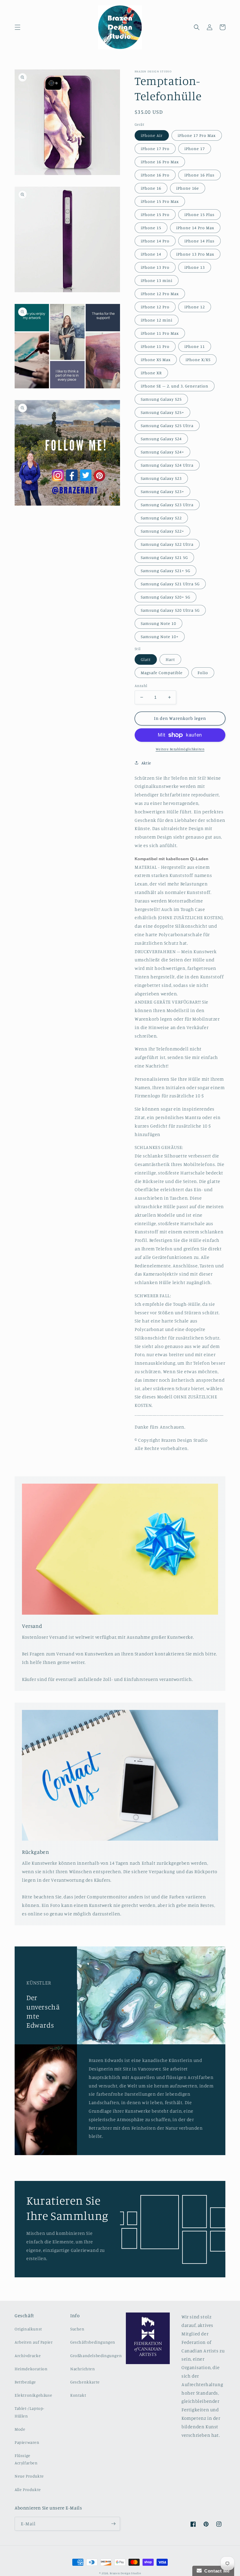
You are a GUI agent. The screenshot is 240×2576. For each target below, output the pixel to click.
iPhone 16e (188, 188)
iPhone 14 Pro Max (195, 228)
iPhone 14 (151, 254)
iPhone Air (152, 135)
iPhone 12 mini (157, 320)
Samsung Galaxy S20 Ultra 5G (170, 610)
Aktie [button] (146, 763)
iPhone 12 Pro (155, 307)
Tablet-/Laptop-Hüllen (30, 2412)
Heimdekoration (31, 2369)
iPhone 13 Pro (155, 267)
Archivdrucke (28, 2355)
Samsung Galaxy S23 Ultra (167, 505)
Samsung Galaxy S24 (161, 439)
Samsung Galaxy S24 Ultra (167, 465)
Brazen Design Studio (125, 2573)
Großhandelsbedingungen (96, 2355)
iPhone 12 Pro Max (160, 294)
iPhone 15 (151, 228)
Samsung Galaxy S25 (161, 399)
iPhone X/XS (198, 359)
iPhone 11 (195, 346)
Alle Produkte (28, 2489)
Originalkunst (28, 2329)
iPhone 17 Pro (155, 148)
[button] (18, 27)
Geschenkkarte (85, 2382)
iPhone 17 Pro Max (197, 135)
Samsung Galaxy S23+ (162, 491)
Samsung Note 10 (158, 623)
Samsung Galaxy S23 (161, 478)
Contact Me (216, 2571)
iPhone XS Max (156, 359)
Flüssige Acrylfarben (26, 2459)
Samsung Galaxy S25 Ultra (167, 425)
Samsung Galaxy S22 (161, 518)
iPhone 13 (195, 267)
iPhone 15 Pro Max (160, 201)
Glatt (146, 659)
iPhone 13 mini (157, 280)
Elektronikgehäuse (33, 2395)
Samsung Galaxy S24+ (162, 452)
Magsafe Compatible (162, 673)
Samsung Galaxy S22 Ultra (167, 544)
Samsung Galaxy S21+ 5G (166, 571)
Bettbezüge (25, 2382)
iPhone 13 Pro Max (195, 254)
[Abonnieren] (113, 2524)
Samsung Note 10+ (160, 636)
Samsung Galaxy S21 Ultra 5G (170, 584)
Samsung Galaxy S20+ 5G (166, 597)
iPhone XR (151, 373)
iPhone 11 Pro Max (160, 333)
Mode (20, 2429)
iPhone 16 (151, 188)
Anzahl (141, 686)
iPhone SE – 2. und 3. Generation (175, 386)
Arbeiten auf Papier (34, 2342)
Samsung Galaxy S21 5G (164, 557)
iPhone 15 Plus (199, 214)
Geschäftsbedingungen (93, 2342)
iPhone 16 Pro (155, 175)
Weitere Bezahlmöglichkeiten (180, 749)
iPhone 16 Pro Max (160, 162)
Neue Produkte (29, 2476)
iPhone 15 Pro (155, 214)
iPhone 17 (195, 148)
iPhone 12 (195, 307)
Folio (203, 673)
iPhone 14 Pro (155, 241)
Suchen (77, 2329)
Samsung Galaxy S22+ (162, 531)
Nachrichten (83, 2369)
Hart (170, 659)
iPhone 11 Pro (155, 346)
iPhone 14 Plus (199, 241)
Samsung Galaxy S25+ (162, 412)
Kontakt (78, 2395)
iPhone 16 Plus (199, 175)
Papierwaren (27, 2442)
